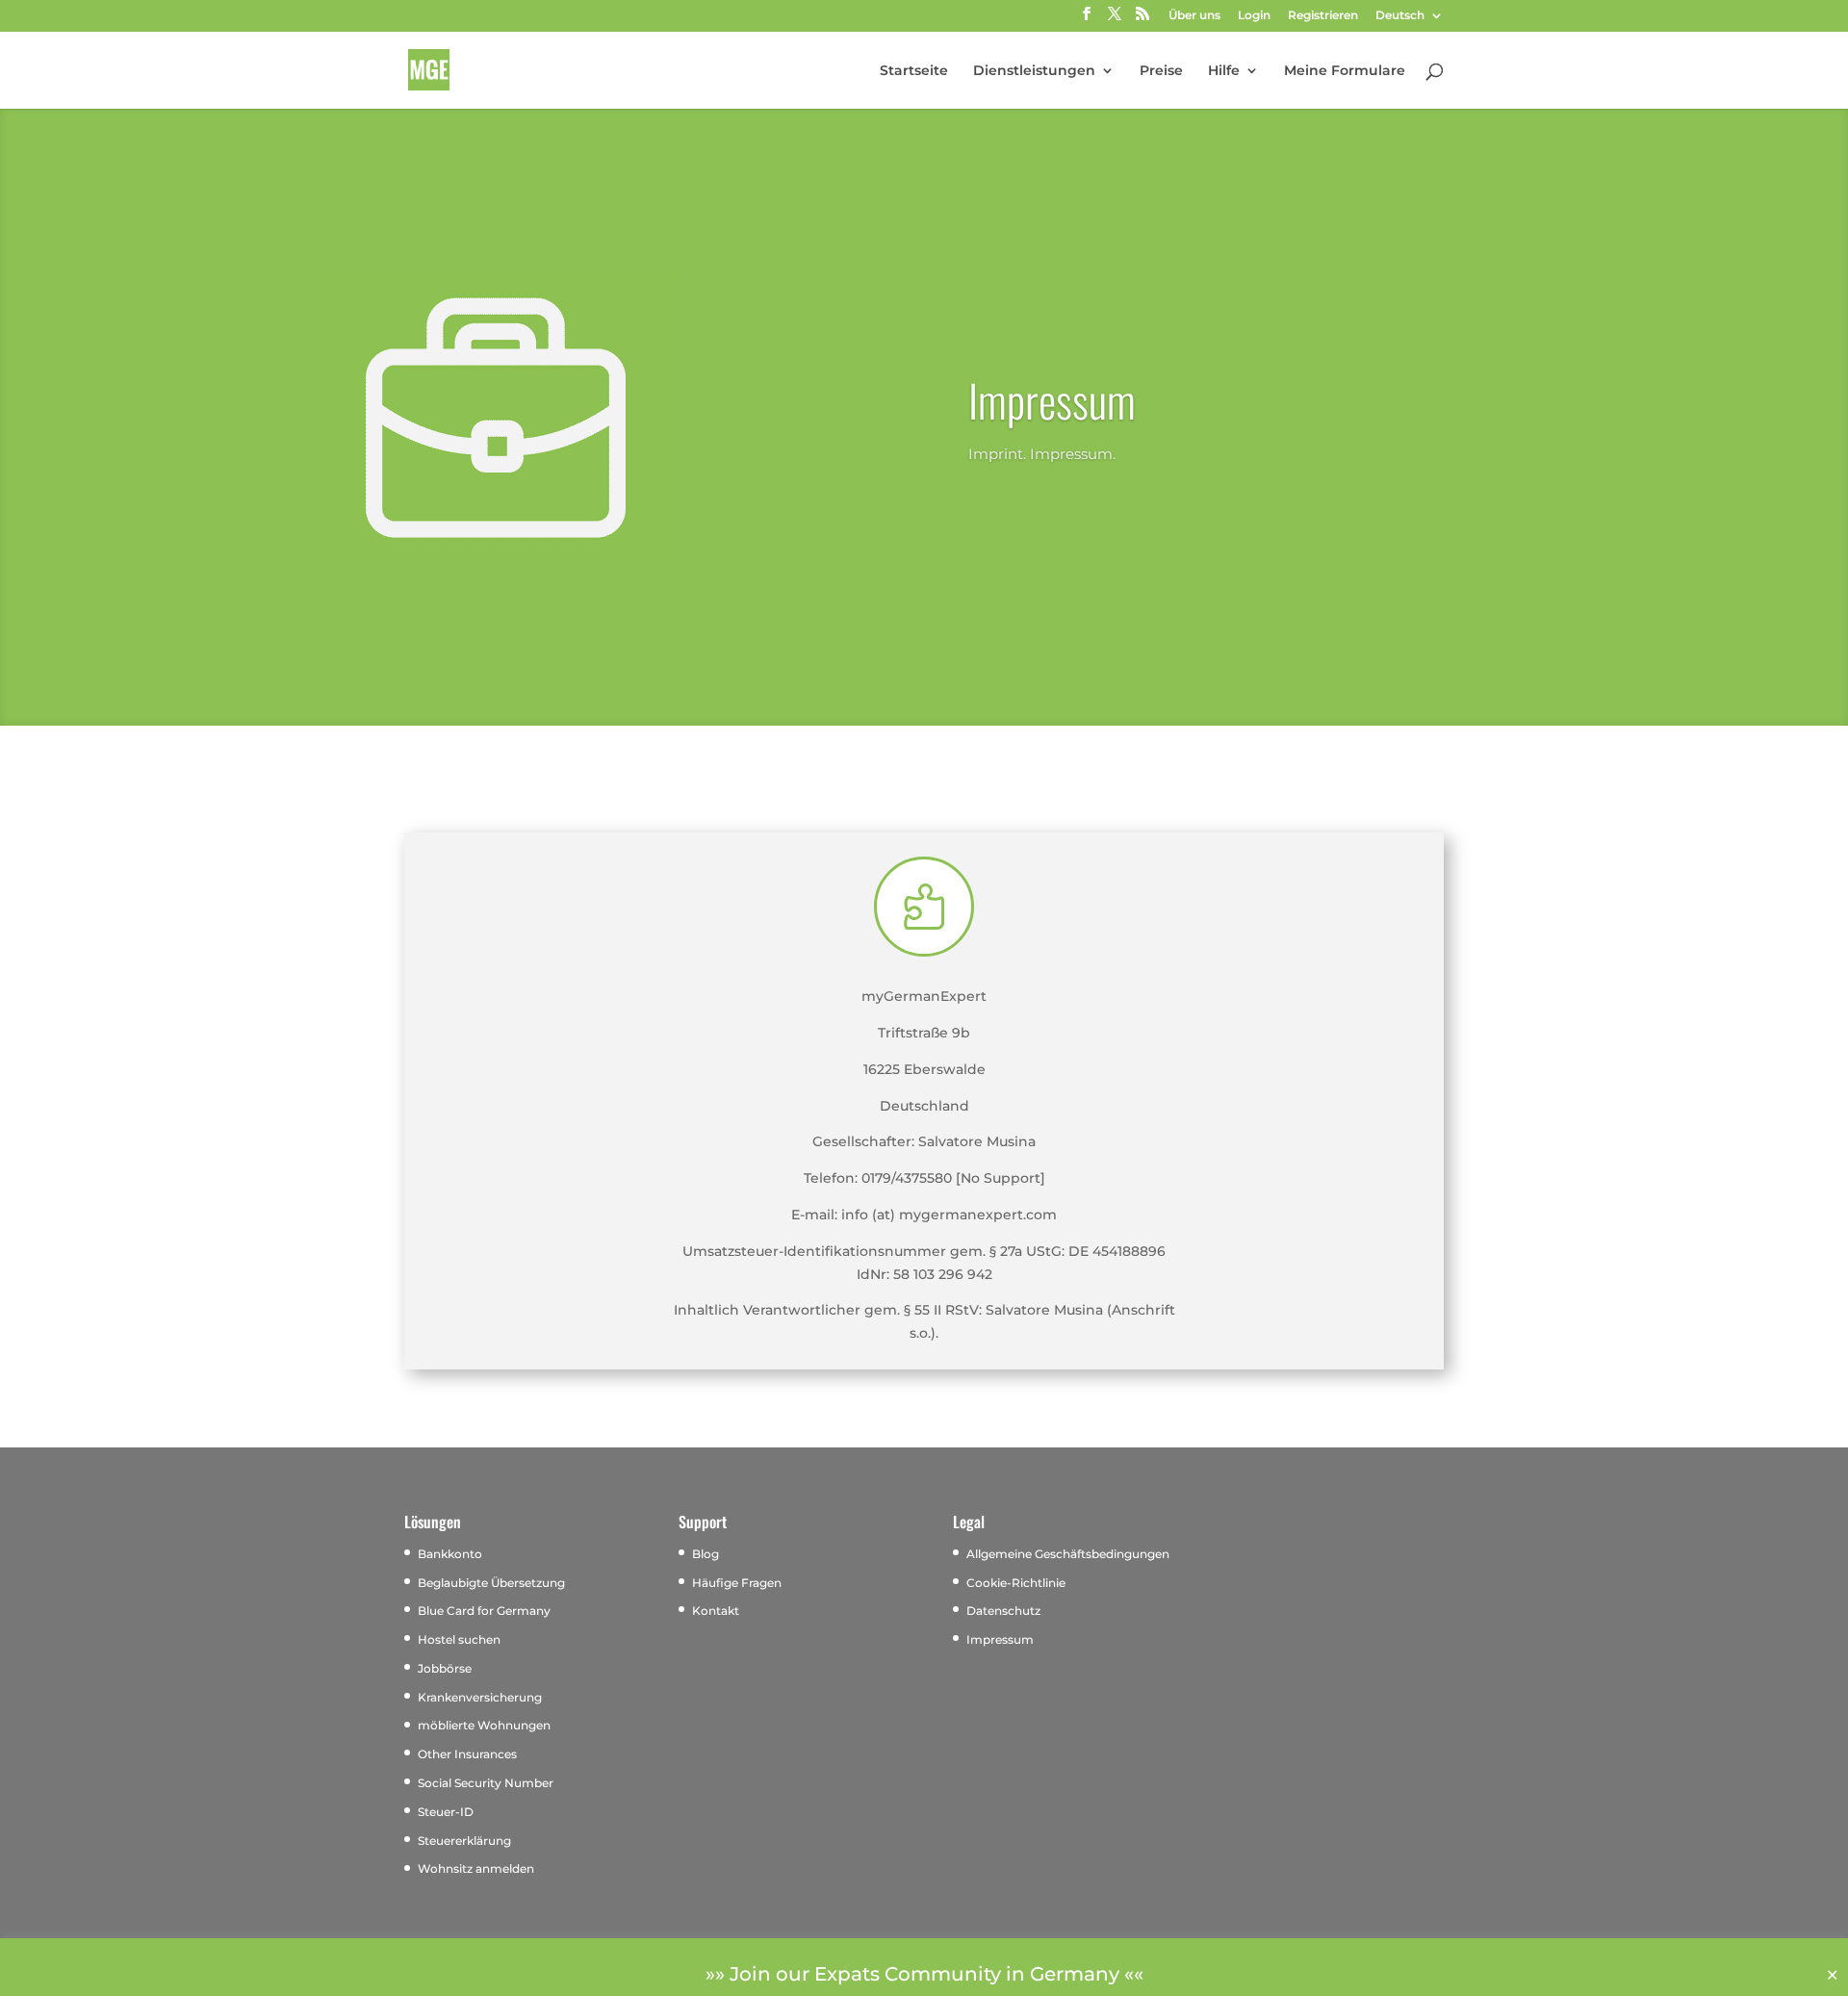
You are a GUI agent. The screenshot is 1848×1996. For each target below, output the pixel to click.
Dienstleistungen (1034, 71)
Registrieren (1323, 16)
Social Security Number (486, 1783)
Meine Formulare (1345, 71)
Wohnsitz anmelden (476, 1868)
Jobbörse (445, 1668)
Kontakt (716, 1611)
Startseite (914, 71)
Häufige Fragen (737, 1583)
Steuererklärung (464, 1841)
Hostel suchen (459, 1639)
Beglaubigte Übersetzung (491, 1583)
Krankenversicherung (480, 1697)
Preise (1161, 71)
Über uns (1194, 16)
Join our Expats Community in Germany (924, 1974)
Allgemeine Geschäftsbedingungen (1068, 1554)
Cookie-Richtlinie (1016, 1583)
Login (1254, 16)
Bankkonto (450, 1554)
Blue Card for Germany (484, 1611)
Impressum (1000, 1639)
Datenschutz (1003, 1611)
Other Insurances (467, 1754)
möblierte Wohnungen (484, 1725)
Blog (706, 1554)
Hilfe (1224, 71)
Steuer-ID (446, 1812)
